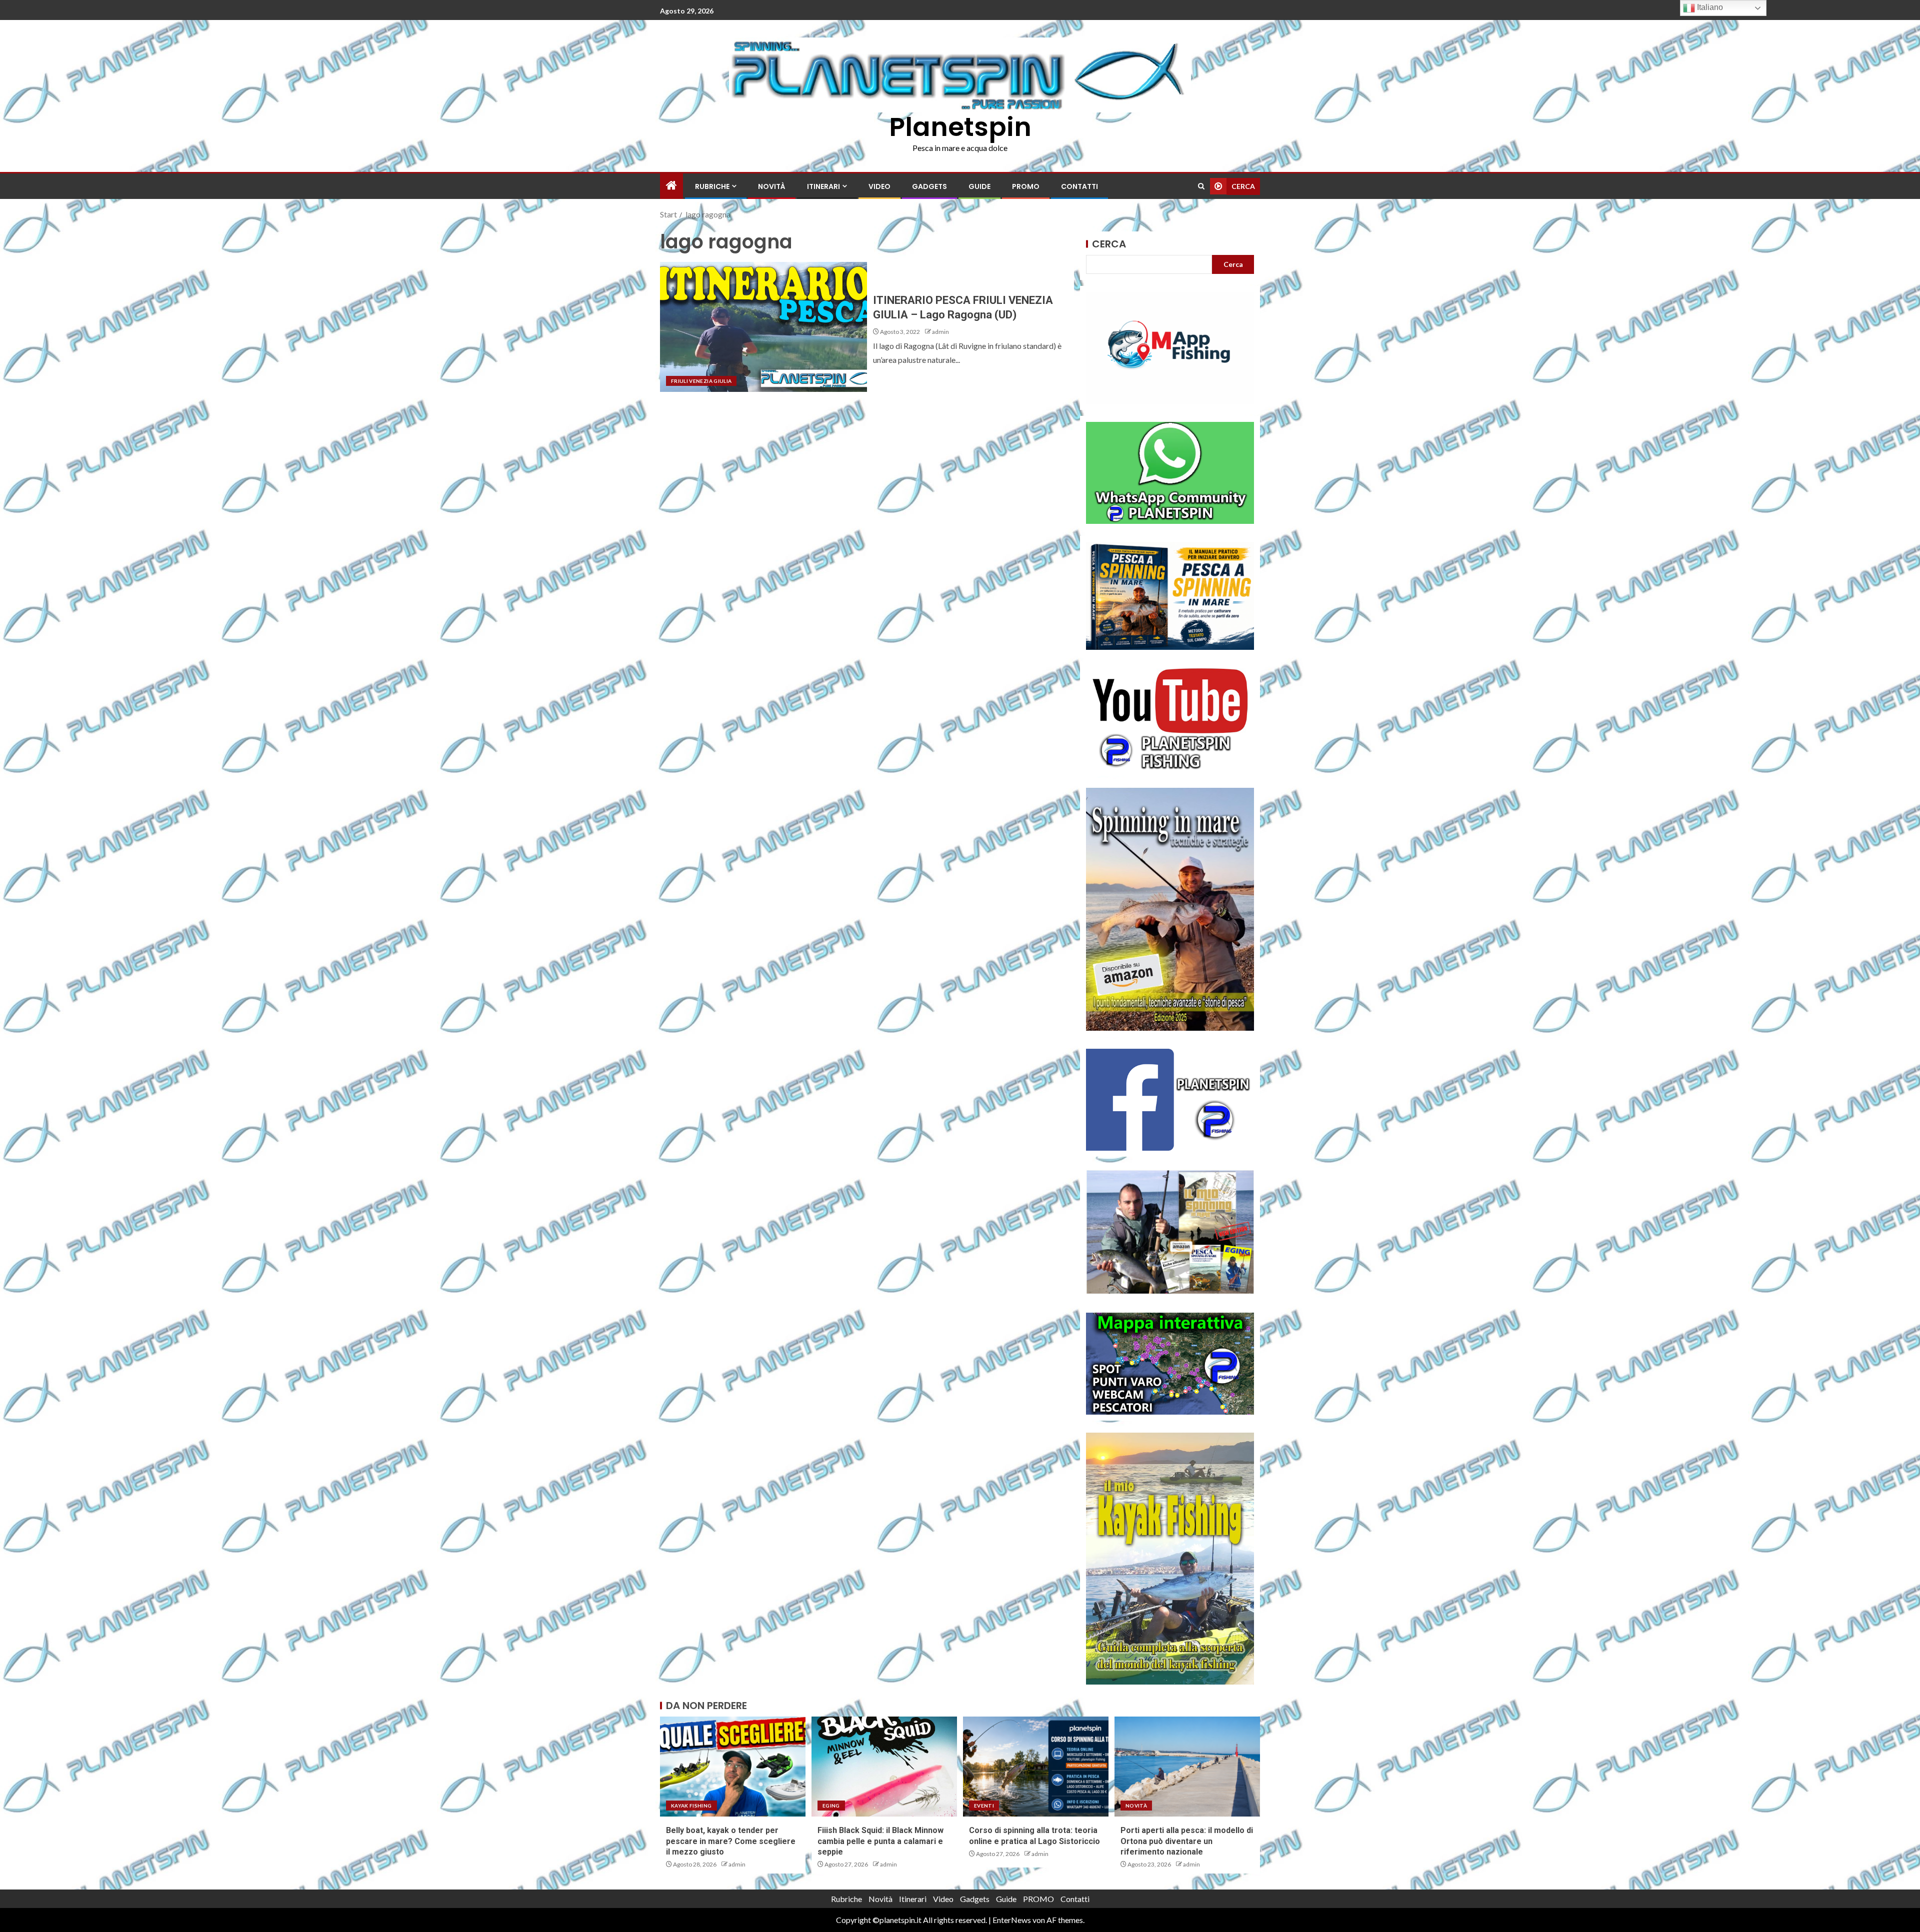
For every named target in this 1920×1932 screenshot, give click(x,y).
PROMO (1026, 186)
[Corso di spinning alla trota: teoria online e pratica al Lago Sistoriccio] (1036, 1767)
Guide (979, 186)
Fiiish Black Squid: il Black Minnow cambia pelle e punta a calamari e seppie (880, 1841)
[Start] (671, 186)
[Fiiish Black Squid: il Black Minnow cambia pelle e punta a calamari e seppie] (884, 1767)
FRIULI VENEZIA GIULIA (701, 381)
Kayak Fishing (691, 1806)
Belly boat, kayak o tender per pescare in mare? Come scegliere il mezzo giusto (731, 1841)
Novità (772, 186)
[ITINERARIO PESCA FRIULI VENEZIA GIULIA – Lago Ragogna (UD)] (763, 327)
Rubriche (712, 186)
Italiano (1709, 7)
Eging (831, 1806)
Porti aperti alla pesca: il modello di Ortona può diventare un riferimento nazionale (1187, 1841)
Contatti (1079, 186)
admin (940, 332)
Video (879, 186)
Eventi (984, 1806)
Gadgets (929, 186)
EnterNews (1012, 1920)
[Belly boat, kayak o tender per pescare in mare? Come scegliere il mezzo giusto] (733, 1767)
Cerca (1109, 244)
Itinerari (823, 186)
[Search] (1201, 186)
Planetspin (960, 127)
